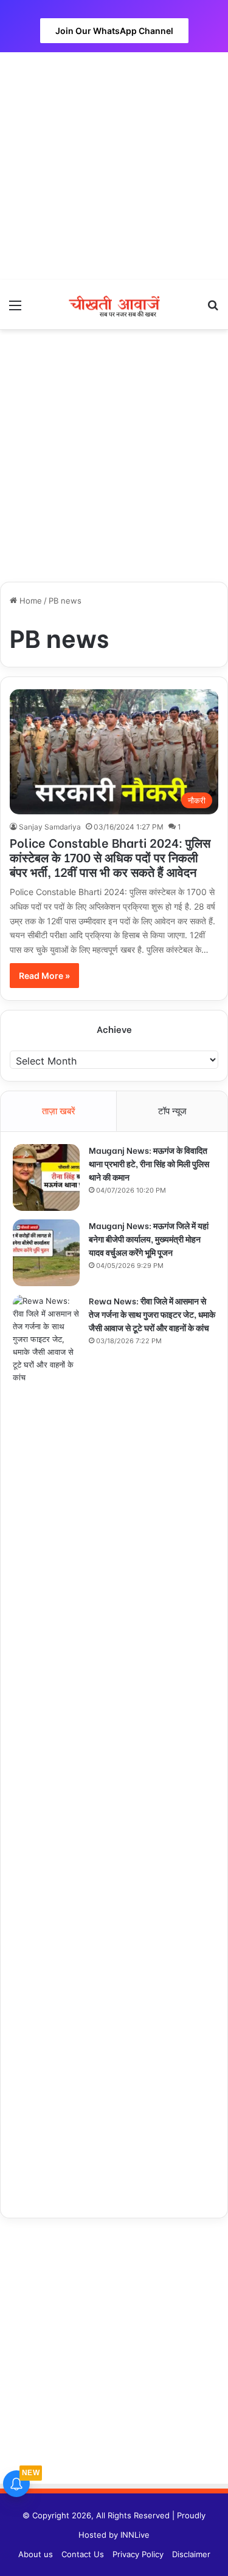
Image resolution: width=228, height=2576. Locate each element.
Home (29, 601)
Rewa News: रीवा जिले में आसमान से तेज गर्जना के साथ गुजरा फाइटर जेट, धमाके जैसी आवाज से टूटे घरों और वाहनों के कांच (152, 1314)
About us (36, 2554)
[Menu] (15, 309)
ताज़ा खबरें (59, 1111)
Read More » (44, 976)
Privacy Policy (138, 2554)
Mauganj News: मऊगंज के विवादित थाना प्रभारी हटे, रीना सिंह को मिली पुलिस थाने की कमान (149, 1163)
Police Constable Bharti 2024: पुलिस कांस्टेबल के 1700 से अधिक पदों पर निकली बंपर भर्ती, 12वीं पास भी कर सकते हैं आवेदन (110, 857)
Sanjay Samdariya (50, 827)
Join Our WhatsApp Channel (114, 31)
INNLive (135, 2535)
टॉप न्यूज (172, 1111)
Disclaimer (191, 2554)
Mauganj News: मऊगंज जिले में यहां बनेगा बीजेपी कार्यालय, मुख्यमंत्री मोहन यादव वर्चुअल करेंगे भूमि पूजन (149, 1239)
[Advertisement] (114, 166)
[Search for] (213, 309)
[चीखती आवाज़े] (114, 305)
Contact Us (83, 2554)
